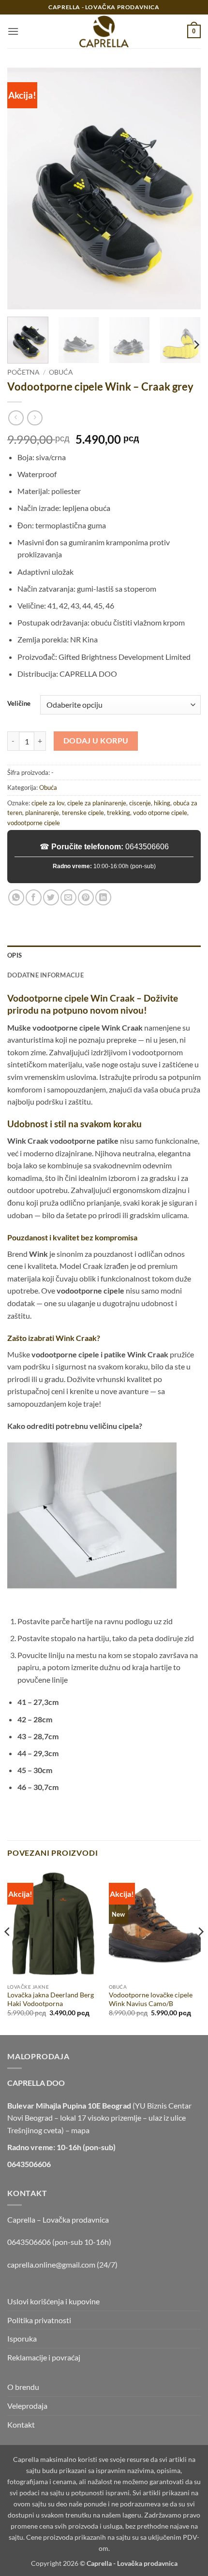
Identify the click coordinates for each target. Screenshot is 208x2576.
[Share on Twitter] (51, 897)
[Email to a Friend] (68, 897)
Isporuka (22, 2338)
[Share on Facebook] (34, 897)
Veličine (19, 704)
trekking (119, 813)
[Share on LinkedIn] (103, 897)
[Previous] (23, 189)
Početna (23, 372)
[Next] (185, 189)
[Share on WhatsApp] (16, 897)
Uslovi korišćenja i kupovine (53, 2301)
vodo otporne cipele (160, 813)
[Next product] (16, 418)
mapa (80, 2130)
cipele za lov (48, 803)
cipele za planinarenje (97, 803)
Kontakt (21, 2424)
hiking (162, 803)
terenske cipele (83, 813)
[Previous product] (35, 418)
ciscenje (140, 803)
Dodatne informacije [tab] (45, 975)
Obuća (61, 372)
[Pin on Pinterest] (86, 897)
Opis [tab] (15, 955)
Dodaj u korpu (96, 741)
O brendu (23, 2387)
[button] (13, 31)
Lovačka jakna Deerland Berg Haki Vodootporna (51, 1999)
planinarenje (42, 813)
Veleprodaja (27, 2406)
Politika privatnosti (39, 2320)
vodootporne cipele (34, 823)
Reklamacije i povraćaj (44, 2357)
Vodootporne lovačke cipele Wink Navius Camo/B (151, 1999)
